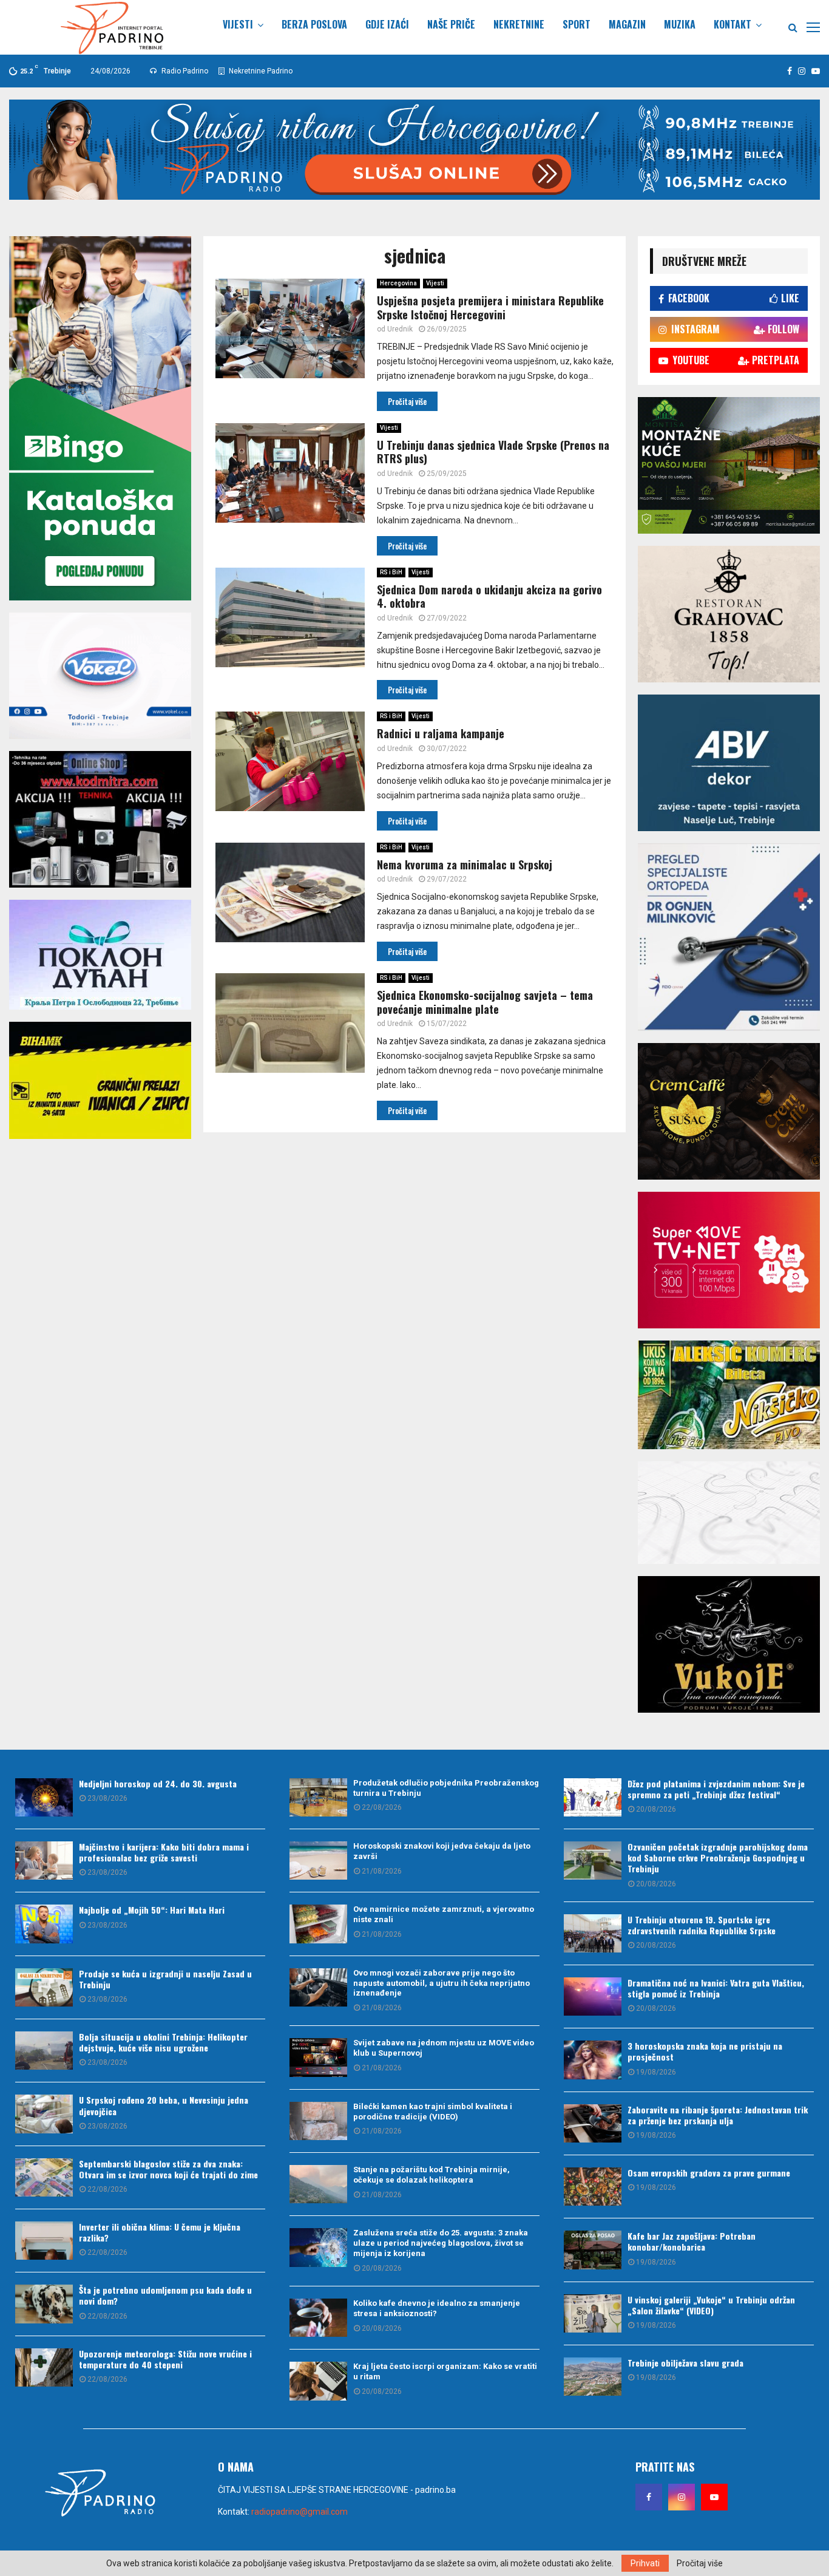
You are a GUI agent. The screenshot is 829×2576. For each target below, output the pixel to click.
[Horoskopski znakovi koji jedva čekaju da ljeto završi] (318, 1861)
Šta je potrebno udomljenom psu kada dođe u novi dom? (165, 2295)
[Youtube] (714, 2497)
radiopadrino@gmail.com (299, 2512)
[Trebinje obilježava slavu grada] (593, 2377)
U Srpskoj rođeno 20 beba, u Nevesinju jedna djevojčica (164, 2105)
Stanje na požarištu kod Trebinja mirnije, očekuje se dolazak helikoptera (431, 2175)
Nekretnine (519, 24)
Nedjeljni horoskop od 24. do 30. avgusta (158, 1783)
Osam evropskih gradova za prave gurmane (709, 2173)
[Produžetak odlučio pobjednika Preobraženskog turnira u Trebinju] (318, 1797)
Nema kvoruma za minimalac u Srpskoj (465, 865)
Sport (577, 24)
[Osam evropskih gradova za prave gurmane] (593, 2187)
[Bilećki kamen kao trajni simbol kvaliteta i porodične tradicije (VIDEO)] (318, 2121)
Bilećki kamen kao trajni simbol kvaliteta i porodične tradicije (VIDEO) (433, 2112)
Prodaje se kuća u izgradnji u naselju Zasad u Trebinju (165, 1979)
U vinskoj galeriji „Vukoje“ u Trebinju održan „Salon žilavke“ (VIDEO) (711, 2305)
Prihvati (645, 2563)
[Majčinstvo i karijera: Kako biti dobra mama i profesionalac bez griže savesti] (44, 1861)
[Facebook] (649, 2497)
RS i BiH (391, 572)
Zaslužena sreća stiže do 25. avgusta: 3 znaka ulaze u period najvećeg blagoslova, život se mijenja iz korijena (441, 2243)
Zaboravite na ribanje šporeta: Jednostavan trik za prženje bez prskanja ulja (718, 2115)
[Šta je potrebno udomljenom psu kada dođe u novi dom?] (44, 2304)
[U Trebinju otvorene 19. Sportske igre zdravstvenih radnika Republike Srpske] (593, 1933)
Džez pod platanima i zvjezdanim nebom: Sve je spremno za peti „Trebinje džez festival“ (716, 1789)
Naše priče (451, 24)
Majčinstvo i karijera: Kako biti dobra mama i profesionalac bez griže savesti (164, 1852)
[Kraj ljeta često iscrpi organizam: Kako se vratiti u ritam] (318, 2381)
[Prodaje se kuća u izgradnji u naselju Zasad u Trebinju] (44, 1987)
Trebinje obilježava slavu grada (685, 2363)
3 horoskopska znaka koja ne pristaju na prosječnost (705, 2051)
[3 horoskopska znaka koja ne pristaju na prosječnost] (593, 2060)
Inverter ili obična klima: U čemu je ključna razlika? (160, 2232)
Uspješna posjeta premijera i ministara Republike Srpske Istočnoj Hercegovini (490, 308)
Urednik (400, 329)
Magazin (627, 24)
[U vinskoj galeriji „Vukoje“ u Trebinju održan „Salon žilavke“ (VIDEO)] (593, 2313)
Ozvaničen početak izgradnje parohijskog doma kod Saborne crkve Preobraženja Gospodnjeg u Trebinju (718, 1857)
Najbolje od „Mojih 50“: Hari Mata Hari (152, 1910)
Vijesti (238, 24)
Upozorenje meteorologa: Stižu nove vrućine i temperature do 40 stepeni (165, 2359)
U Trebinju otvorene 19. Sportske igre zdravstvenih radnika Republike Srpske (702, 1925)
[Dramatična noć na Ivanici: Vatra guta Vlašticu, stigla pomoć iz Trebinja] (593, 1997)
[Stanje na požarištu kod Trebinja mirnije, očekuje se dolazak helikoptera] (318, 2184)
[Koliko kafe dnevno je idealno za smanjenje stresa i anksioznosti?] (318, 2318)
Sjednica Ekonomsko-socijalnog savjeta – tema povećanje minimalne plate (485, 1002)
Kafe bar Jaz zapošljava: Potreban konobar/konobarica (692, 2241)
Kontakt (733, 24)
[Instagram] (682, 2497)
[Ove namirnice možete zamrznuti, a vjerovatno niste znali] (318, 1924)
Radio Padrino (184, 71)
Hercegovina (398, 283)
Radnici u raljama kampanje (441, 733)
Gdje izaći (387, 24)
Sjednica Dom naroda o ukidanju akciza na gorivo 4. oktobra (489, 596)
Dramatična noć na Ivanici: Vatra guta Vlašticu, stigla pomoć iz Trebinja (716, 1988)
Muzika (680, 24)
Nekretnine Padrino (260, 71)
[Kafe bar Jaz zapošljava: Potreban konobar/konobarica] (593, 2250)
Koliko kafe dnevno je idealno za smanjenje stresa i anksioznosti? (437, 2308)
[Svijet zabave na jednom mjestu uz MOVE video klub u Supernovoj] (318, 2057)
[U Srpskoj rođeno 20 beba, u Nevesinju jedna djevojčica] (44, 2114)
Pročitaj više (700, 2563)
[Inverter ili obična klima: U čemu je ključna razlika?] (44, 2241)
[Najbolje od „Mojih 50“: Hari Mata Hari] (44, 1924)
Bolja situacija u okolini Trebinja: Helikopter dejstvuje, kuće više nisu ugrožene (163, 2042)
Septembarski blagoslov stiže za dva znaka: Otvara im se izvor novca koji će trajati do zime (168, 2169)
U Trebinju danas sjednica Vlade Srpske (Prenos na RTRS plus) (493, 452)
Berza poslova (314, 24)
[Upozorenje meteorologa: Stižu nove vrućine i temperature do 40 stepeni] (44, 2367)
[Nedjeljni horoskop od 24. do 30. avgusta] (44, 1797)
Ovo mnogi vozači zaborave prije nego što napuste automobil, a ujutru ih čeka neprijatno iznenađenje (442, 1983)
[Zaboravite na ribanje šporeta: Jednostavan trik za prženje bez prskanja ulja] (593, 2123)
